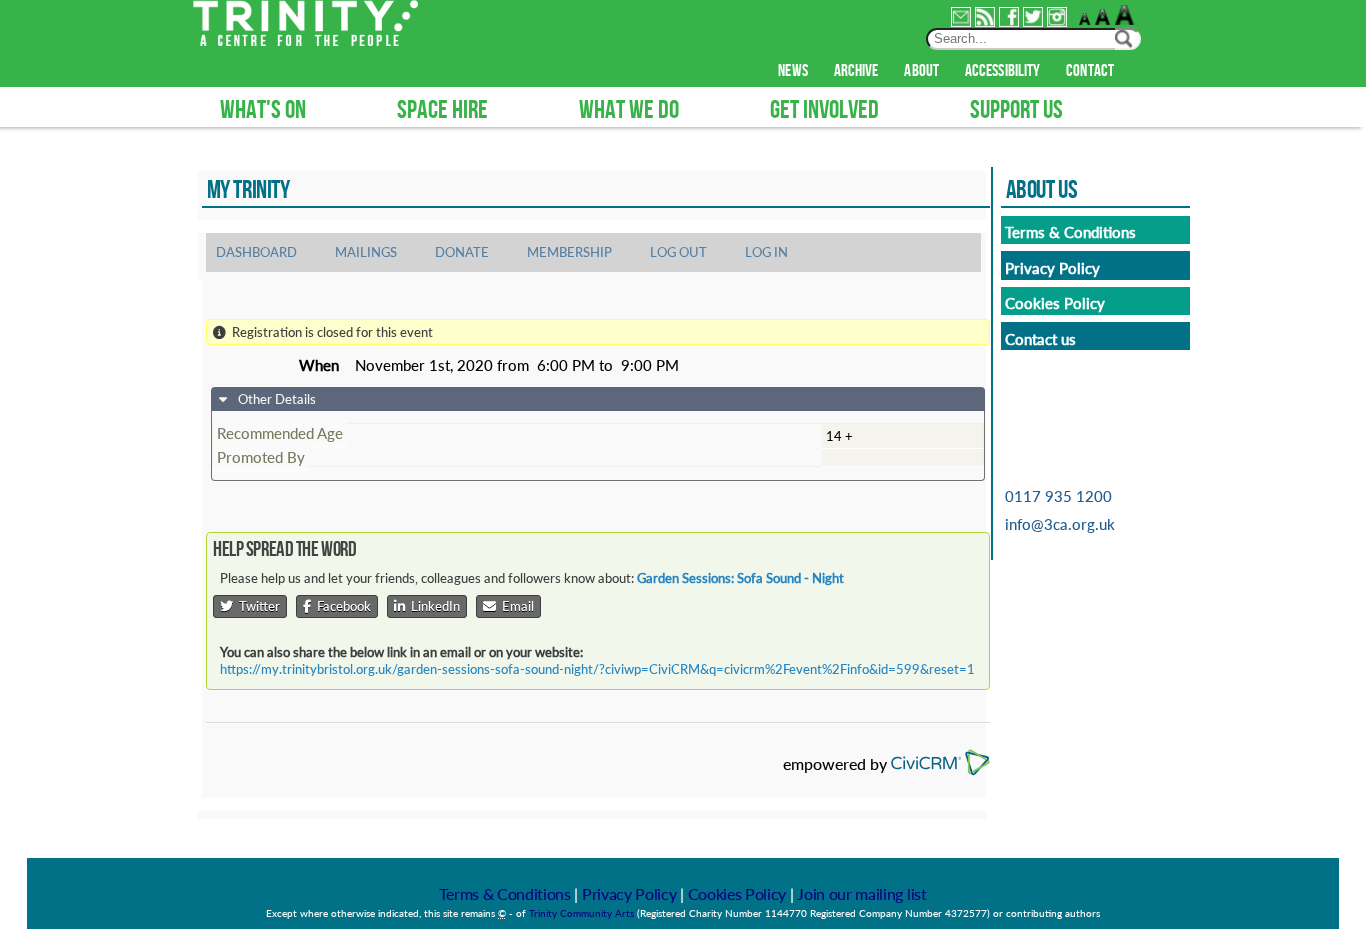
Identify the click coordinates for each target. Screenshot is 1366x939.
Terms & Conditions (504, 893)
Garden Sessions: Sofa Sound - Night (740, 578)
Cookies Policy (737, 893)
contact (1090, 71)
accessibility (1002, 71)
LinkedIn (432, 606)
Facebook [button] (341, 606)
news (792, 71)
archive (856, 71)
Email (515, 606)
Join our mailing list (861, 893)
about (921, 71)
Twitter (256, 606)
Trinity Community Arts (583, 913)
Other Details (275, 399)
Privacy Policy (629, 893)
